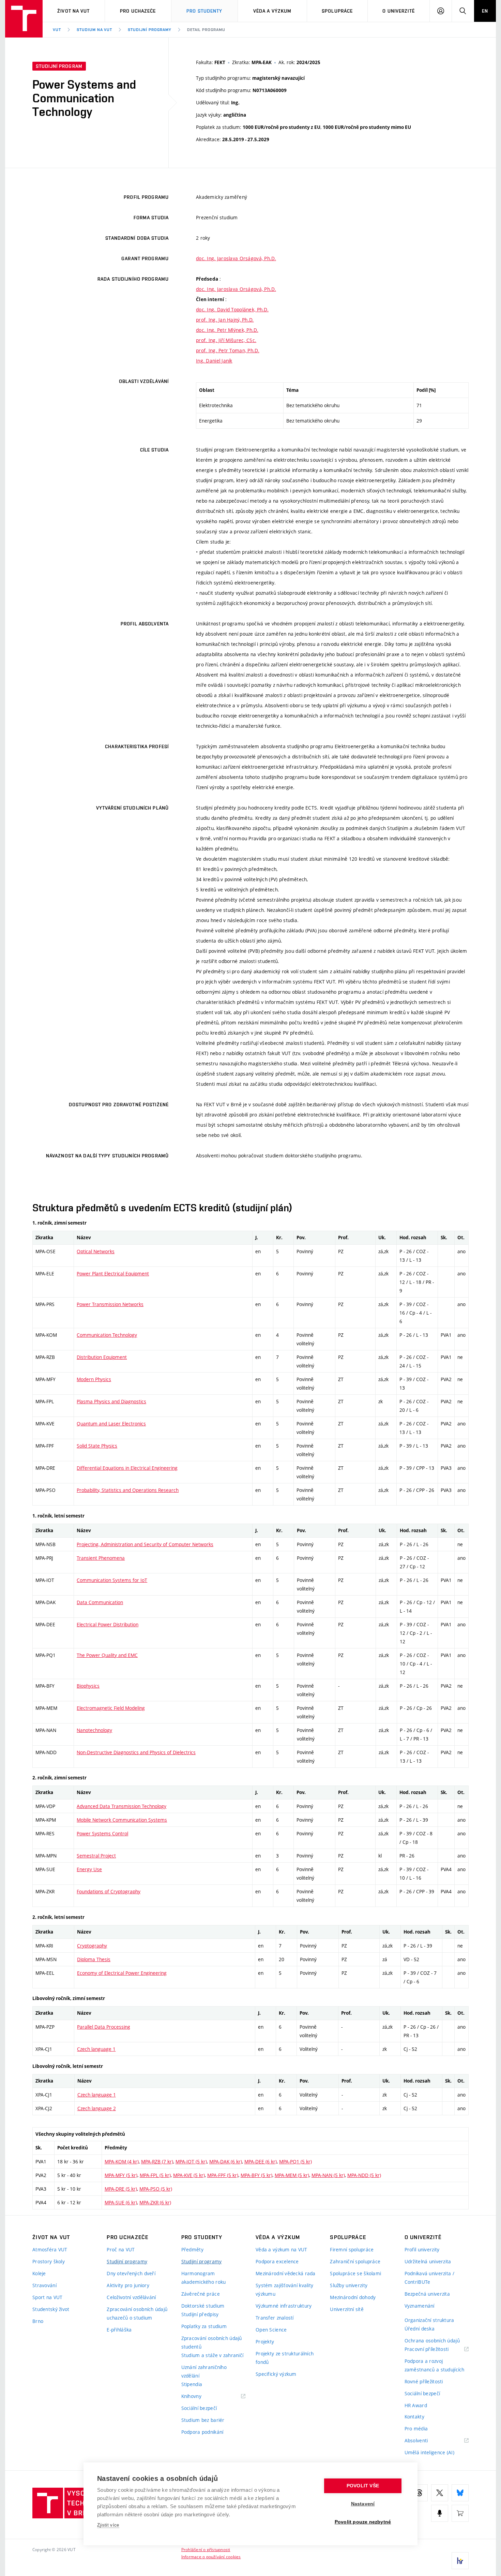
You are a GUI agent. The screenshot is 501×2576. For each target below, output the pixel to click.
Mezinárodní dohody (353, 2297)
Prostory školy (49, 2261)
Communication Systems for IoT (112, 1580)
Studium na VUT (94, 30)
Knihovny (200, 2396)
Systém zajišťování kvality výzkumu (284, 2290)
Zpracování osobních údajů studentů (212, 2342)
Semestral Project (96, 1856)
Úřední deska (420, 2329)
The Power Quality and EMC (107, 1655)
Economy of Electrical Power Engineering (122, 1973)
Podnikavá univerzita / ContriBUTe (429, 2278)
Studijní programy (149, 30)
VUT (57, 30)
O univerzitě (398, 11)
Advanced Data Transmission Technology (122, 1806)
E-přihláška (119, 2330)
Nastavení (363, 2504)
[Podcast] (440, 2513)
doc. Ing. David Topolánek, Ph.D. (232, 309)
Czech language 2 (97, 2108)
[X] (440, 2493)
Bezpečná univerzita (427, 2294)
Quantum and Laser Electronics (111, 1424)
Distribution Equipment (102, 1357)
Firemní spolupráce (352, 2249)
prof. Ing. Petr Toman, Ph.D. (228, 350)
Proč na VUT (121, 2249)
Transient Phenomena (101, 1558)
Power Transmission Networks (110, 1304)
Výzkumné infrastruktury (284, 2306)
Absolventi (425, 2441)
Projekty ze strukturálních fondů (285, 2358)
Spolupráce (337, 11)
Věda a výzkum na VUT (282, 2249)
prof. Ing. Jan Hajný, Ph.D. (225, 320)
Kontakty (414, 2417)
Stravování (44, 2285)
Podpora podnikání (202, 2432)
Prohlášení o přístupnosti (206, 2549)
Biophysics (88, 1686)
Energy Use (89, 1869)
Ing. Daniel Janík (214, 361)
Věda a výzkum (272, 11)
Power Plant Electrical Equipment (113, 1274)
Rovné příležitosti (424, 2381)
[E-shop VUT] (460, 2513)
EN (485, 11)
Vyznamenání (420, 2306)
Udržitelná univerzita (428, 2261)
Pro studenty (204, 11)
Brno (38, 2321)
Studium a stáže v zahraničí (212, 2355)
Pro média (416, 2429)
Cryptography (92, 1946)
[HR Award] (460, 2561)
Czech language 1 (96, 2049)
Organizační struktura (429, 2320)
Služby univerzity (349, 2285)
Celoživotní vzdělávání (131, 2297)
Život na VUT (73, 11)
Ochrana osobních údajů (432, 2341)
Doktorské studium (203, 2306)
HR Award (416, 2405)
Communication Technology (107, 1335)
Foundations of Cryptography (109, 1891)
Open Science (271, 2330)
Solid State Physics (97, 1446)
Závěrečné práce (201, 2294)
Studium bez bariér (203, 2420)
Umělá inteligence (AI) (429, 2452)
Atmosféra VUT (50, 2249)
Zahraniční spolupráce (355, 2261)
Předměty (192, 2249)
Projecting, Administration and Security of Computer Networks (145, 1544)
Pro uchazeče (138, 11)
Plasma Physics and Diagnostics (111, 1401)
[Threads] (419, 2493)
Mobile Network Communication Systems (122, 1820)
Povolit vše (363, 2486)
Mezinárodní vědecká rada (286, 2273)
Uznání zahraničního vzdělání (204, 2371)
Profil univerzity (422, 2249)
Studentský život (51, 2309)
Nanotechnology (94, 1730)
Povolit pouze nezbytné (363, 2522)
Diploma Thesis (94, 1959)
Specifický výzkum (276, 2374)
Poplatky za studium (204, 2326)
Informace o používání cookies (211, 2557)
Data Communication (100, 1602)
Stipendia (192, 2384)
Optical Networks (96, 1251)
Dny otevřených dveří (131, 2273)
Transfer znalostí (275, 2318)
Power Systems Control (102, 1833)
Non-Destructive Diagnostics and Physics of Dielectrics (136, 1752)
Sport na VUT (47, 2297)
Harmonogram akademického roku (204, 2278)
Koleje (39, 2273)
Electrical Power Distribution (108, 1624)
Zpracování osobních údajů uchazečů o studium (137, 2313)
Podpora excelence (277, 2261)
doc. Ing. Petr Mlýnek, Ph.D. (227, 330)
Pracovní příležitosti (435, 2349)
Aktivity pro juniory (128, 2285)
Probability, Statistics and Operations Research (128, 1490)
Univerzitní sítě (347, 2309)
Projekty (265, 2342)
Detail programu (206, 30)
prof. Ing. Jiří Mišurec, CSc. (226, 340)
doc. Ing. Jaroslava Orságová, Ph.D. (236, 258)
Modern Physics (94, 1379)
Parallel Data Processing (104, 2027)
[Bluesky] (460, 2493)
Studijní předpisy (200, 2314)
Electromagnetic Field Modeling (111, 1708)
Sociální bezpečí (199, 2408)
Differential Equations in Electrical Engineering (127, 1468)
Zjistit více (108, 2525)
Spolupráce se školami (355, 2273)
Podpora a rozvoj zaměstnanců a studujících (435, 2365)
